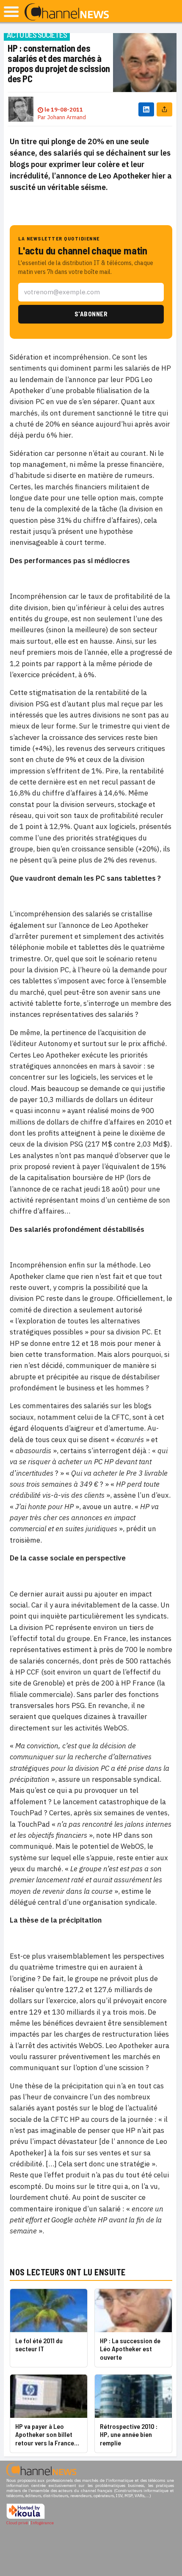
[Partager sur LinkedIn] (146, 109)
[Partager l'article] (164, 109)
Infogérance (42, 2523)
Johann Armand (66, 117)
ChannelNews (67, 12)
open (11, 12)
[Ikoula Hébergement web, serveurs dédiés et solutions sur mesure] (26, 2518)
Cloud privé (17, 2523)
